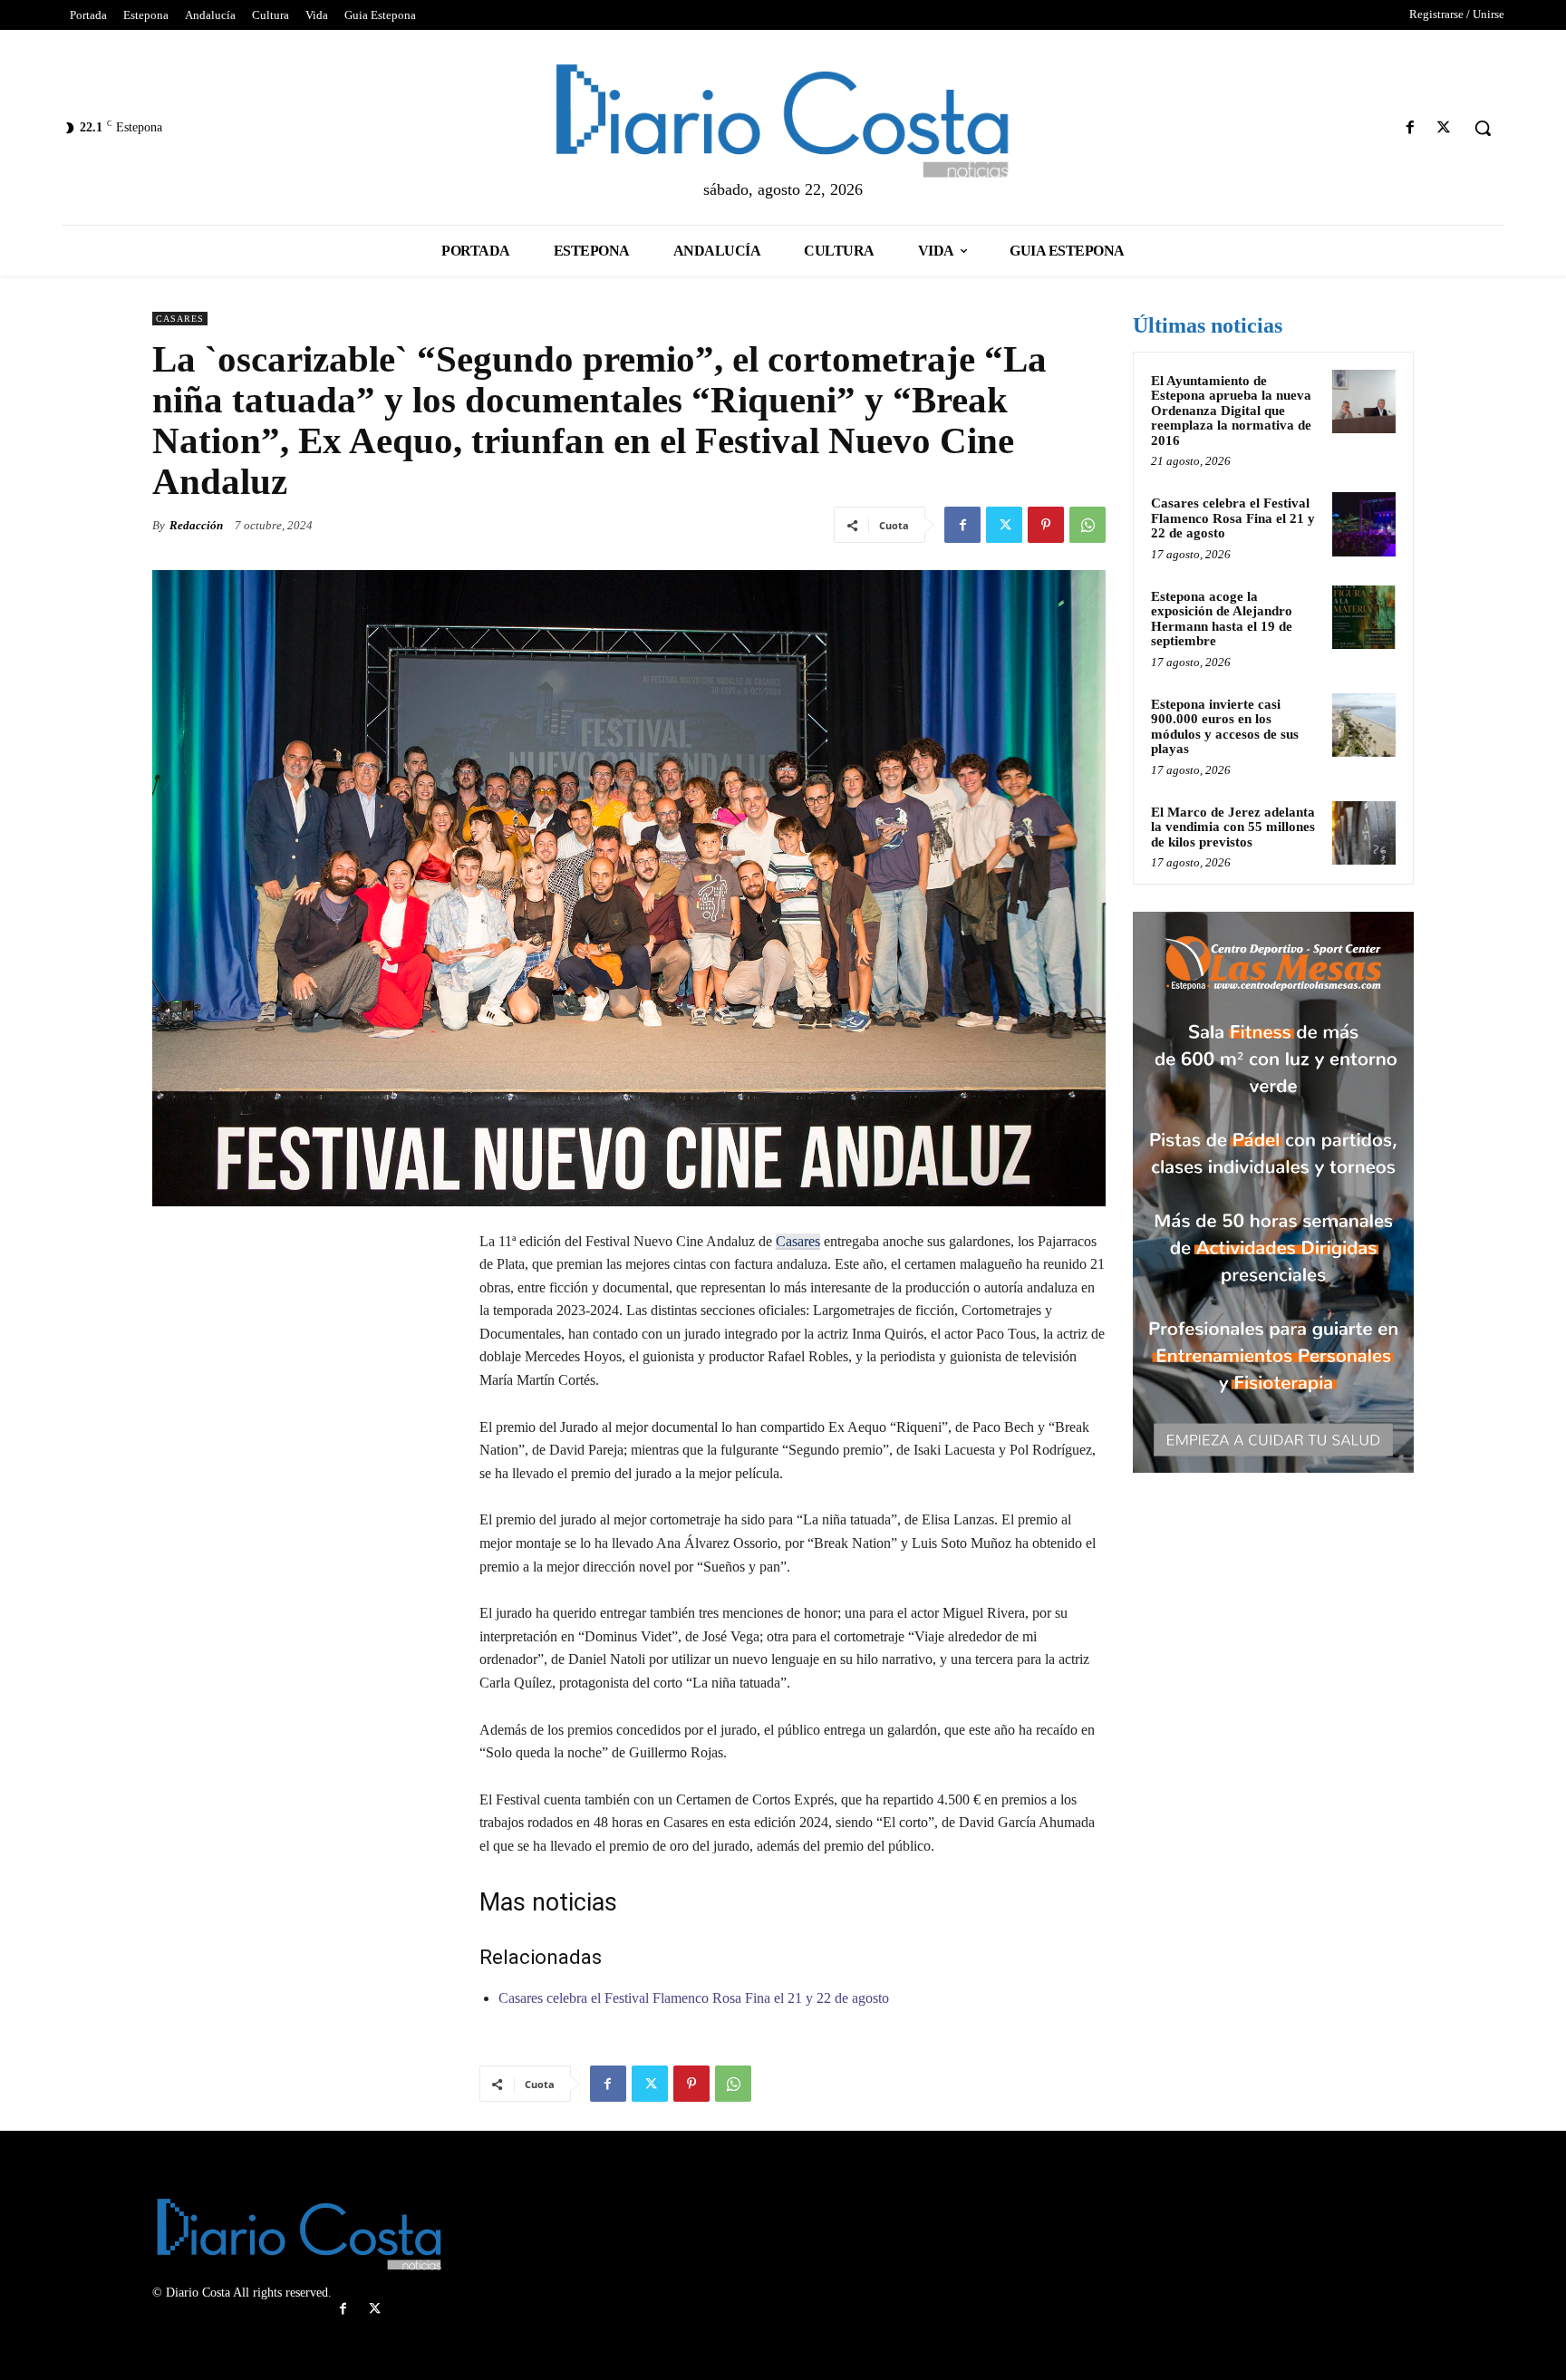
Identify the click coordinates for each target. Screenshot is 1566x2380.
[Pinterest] (1046, 525)
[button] (1483, 128)
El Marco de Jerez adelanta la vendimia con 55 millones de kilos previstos (1233, 827)
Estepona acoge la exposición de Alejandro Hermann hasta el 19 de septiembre (1222, 619)
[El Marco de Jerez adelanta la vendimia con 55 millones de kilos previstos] (1364, 833)
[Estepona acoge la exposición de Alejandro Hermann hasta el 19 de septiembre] (1364, 617)
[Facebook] (1411, 128)
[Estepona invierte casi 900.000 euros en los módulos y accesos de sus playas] (1364, 725)
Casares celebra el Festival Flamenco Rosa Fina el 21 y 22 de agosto (694, 1998)
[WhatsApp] (1087, 525)
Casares (180, 319)
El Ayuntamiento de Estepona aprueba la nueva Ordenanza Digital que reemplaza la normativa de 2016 (1231, 411)
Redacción (196, 525)
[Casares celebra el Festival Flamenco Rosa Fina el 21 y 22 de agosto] (1364, 524)
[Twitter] (1444, 128)
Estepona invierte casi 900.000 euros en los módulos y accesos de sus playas (1225, 727)
